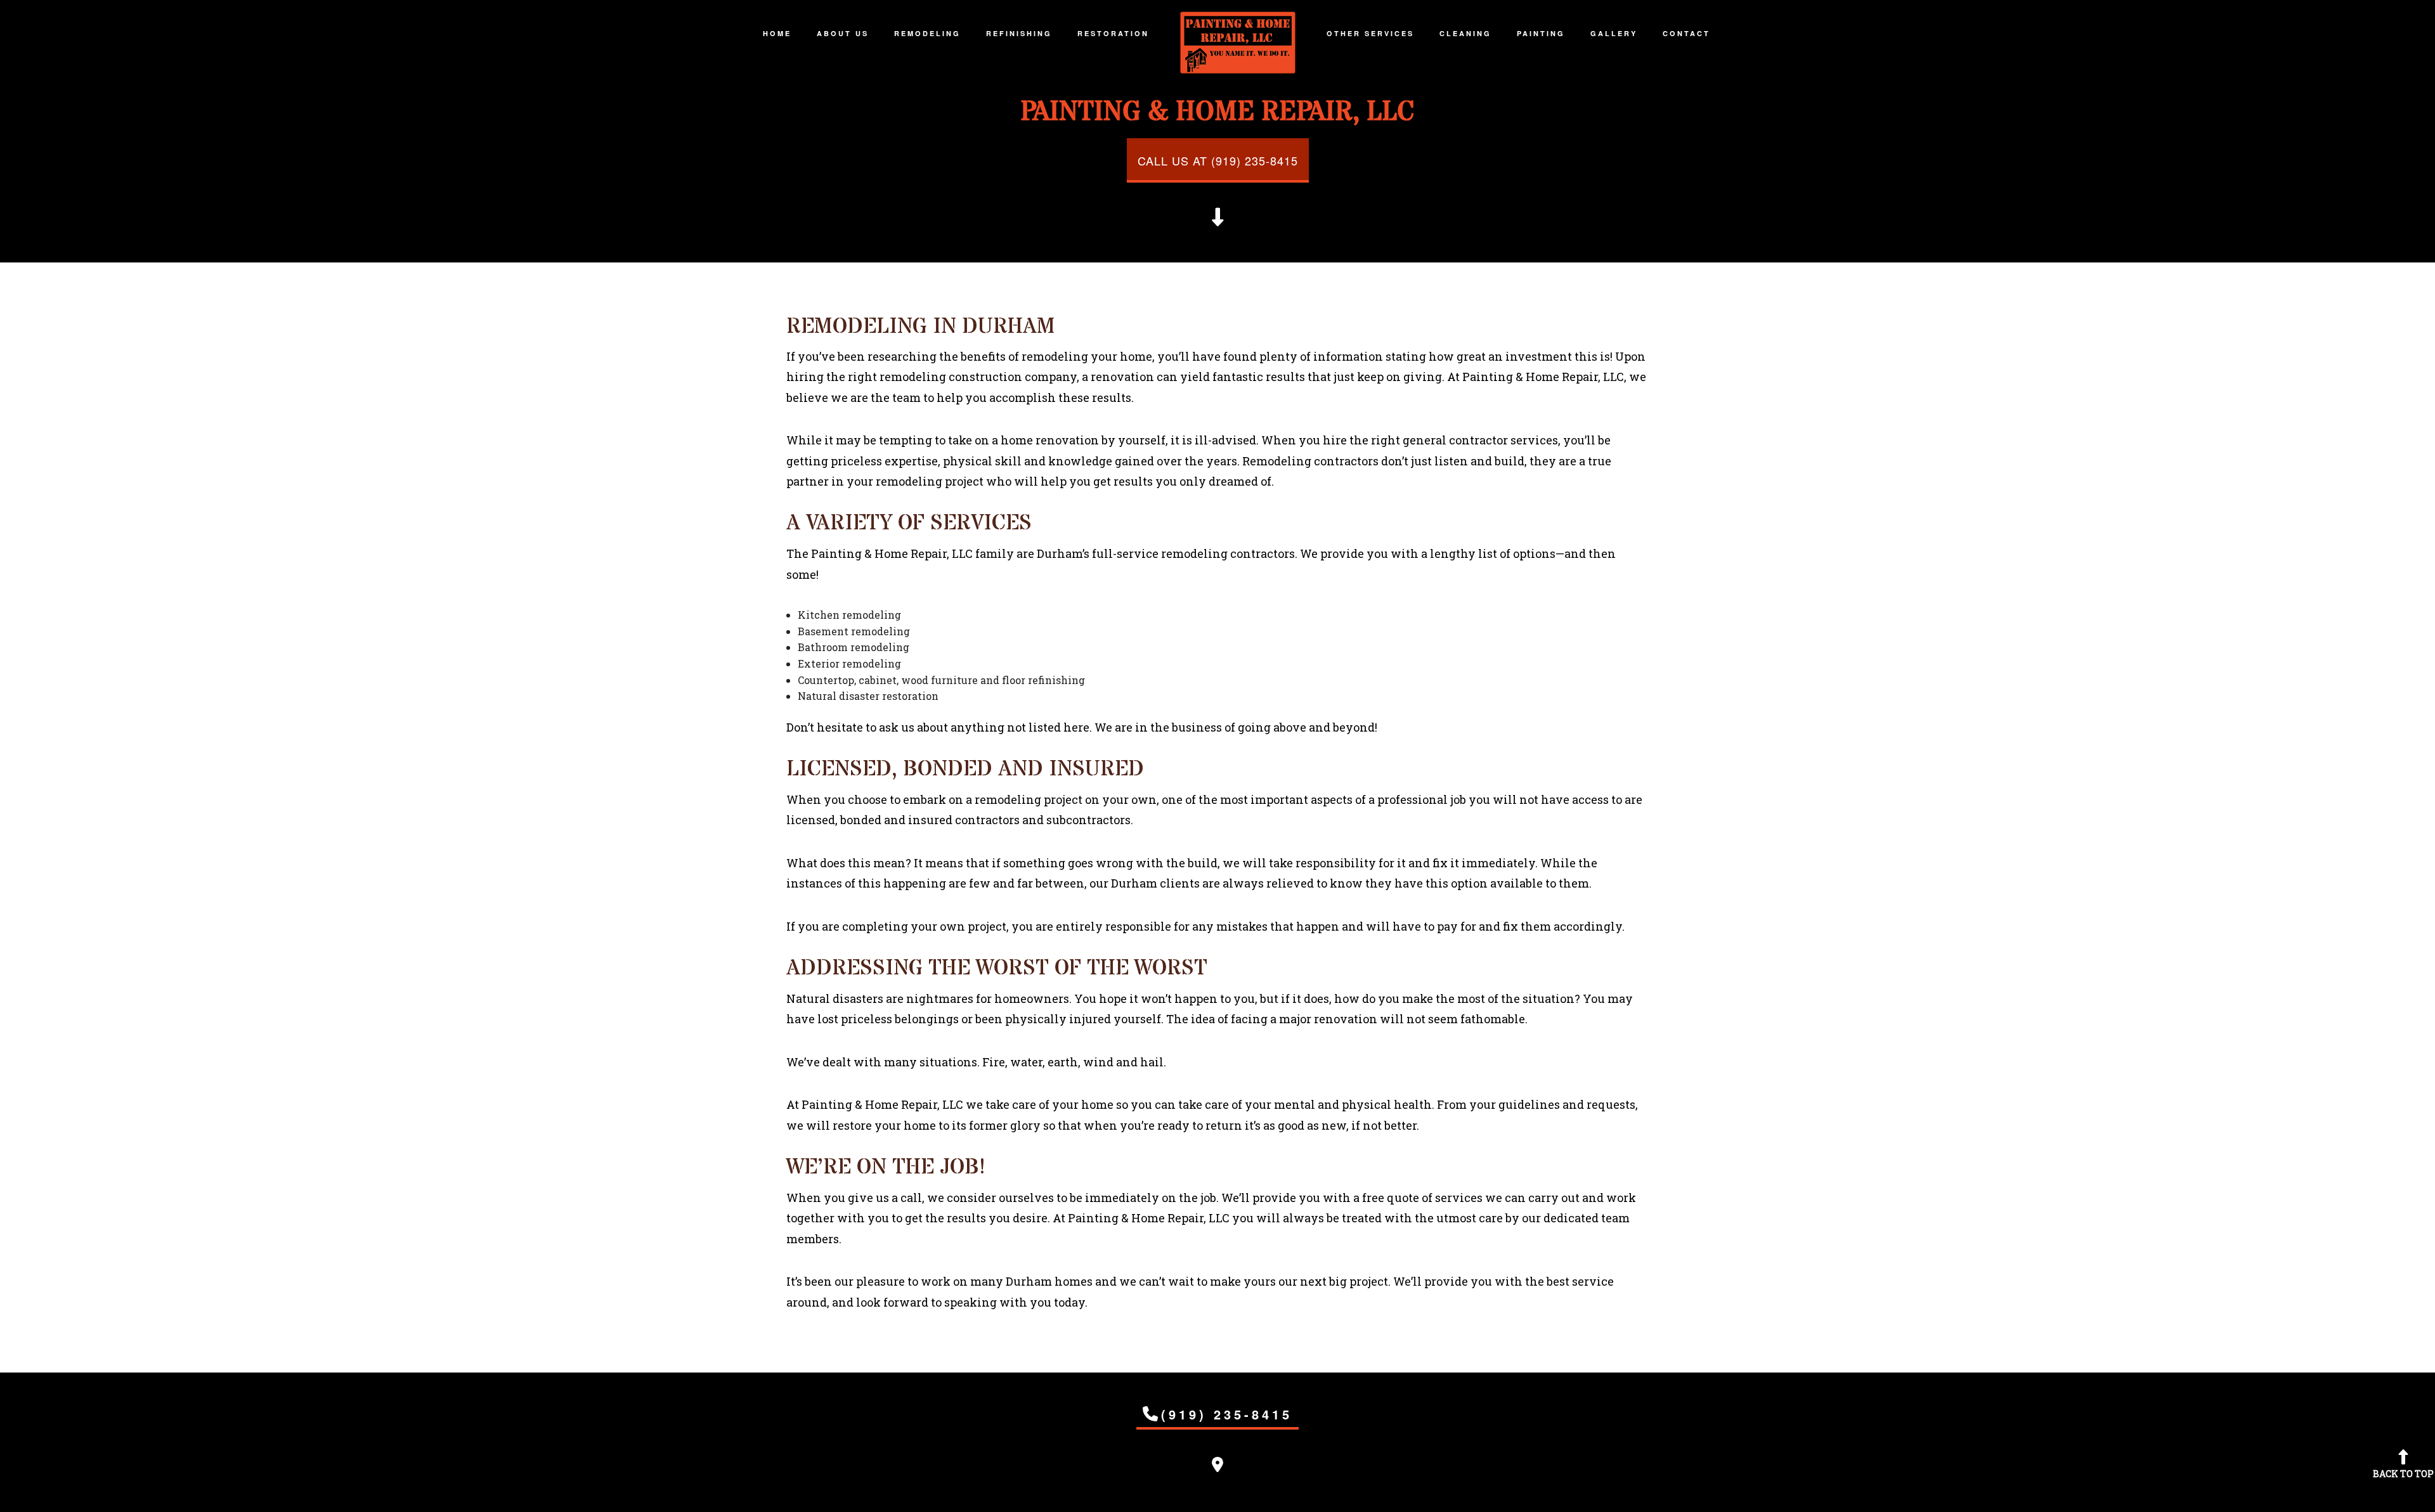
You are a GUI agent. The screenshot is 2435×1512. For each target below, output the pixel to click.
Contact (1686, 33)
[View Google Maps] (1217, 1466)
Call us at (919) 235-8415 (1218, 160)
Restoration (1113, 33)
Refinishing (1019, 33)
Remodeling (927, 33)
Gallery (1614, 33)
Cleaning (1465, 33)
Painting (1541, 33)
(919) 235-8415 (1227, 1414)
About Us (843, 33)
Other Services (1370, 33)
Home (777, 33)
